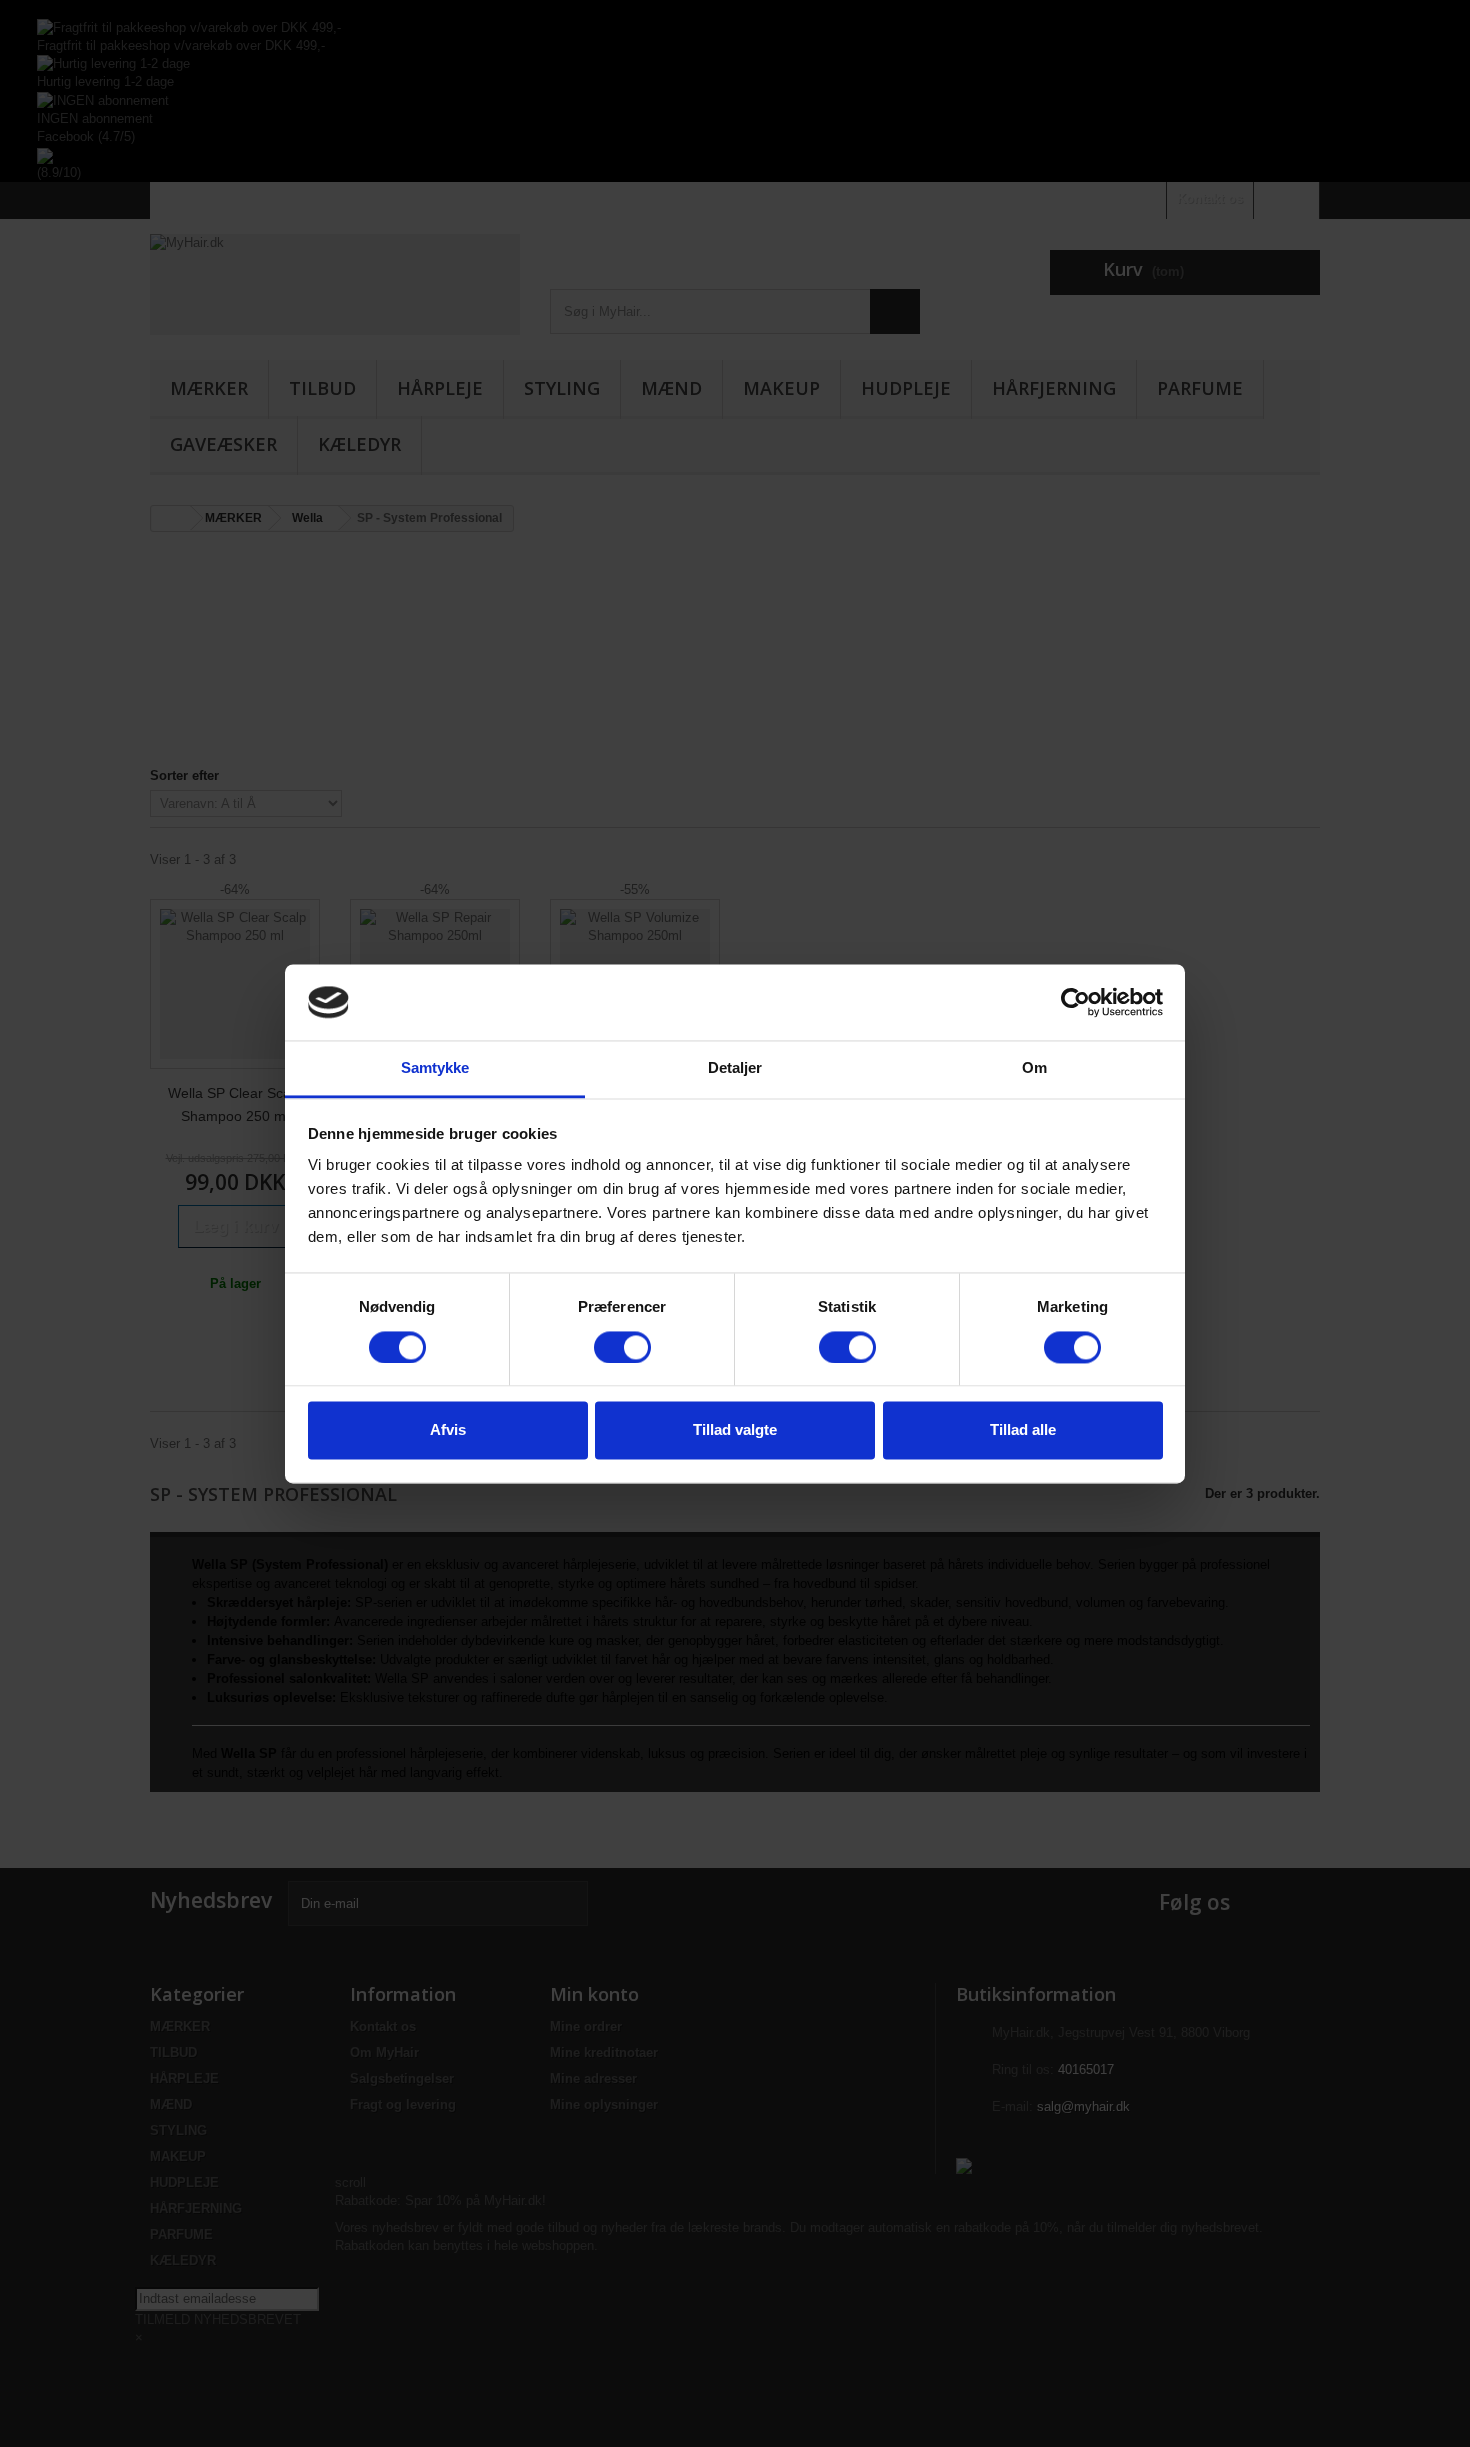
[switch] (622, 1347)
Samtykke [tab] (435, 1068)
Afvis (448, 1430)
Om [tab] (1034, 1068)
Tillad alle (1023, 1430)
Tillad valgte (735, 1430)
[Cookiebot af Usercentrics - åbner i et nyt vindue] (1075, 1002)
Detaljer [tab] (735, 1068)
